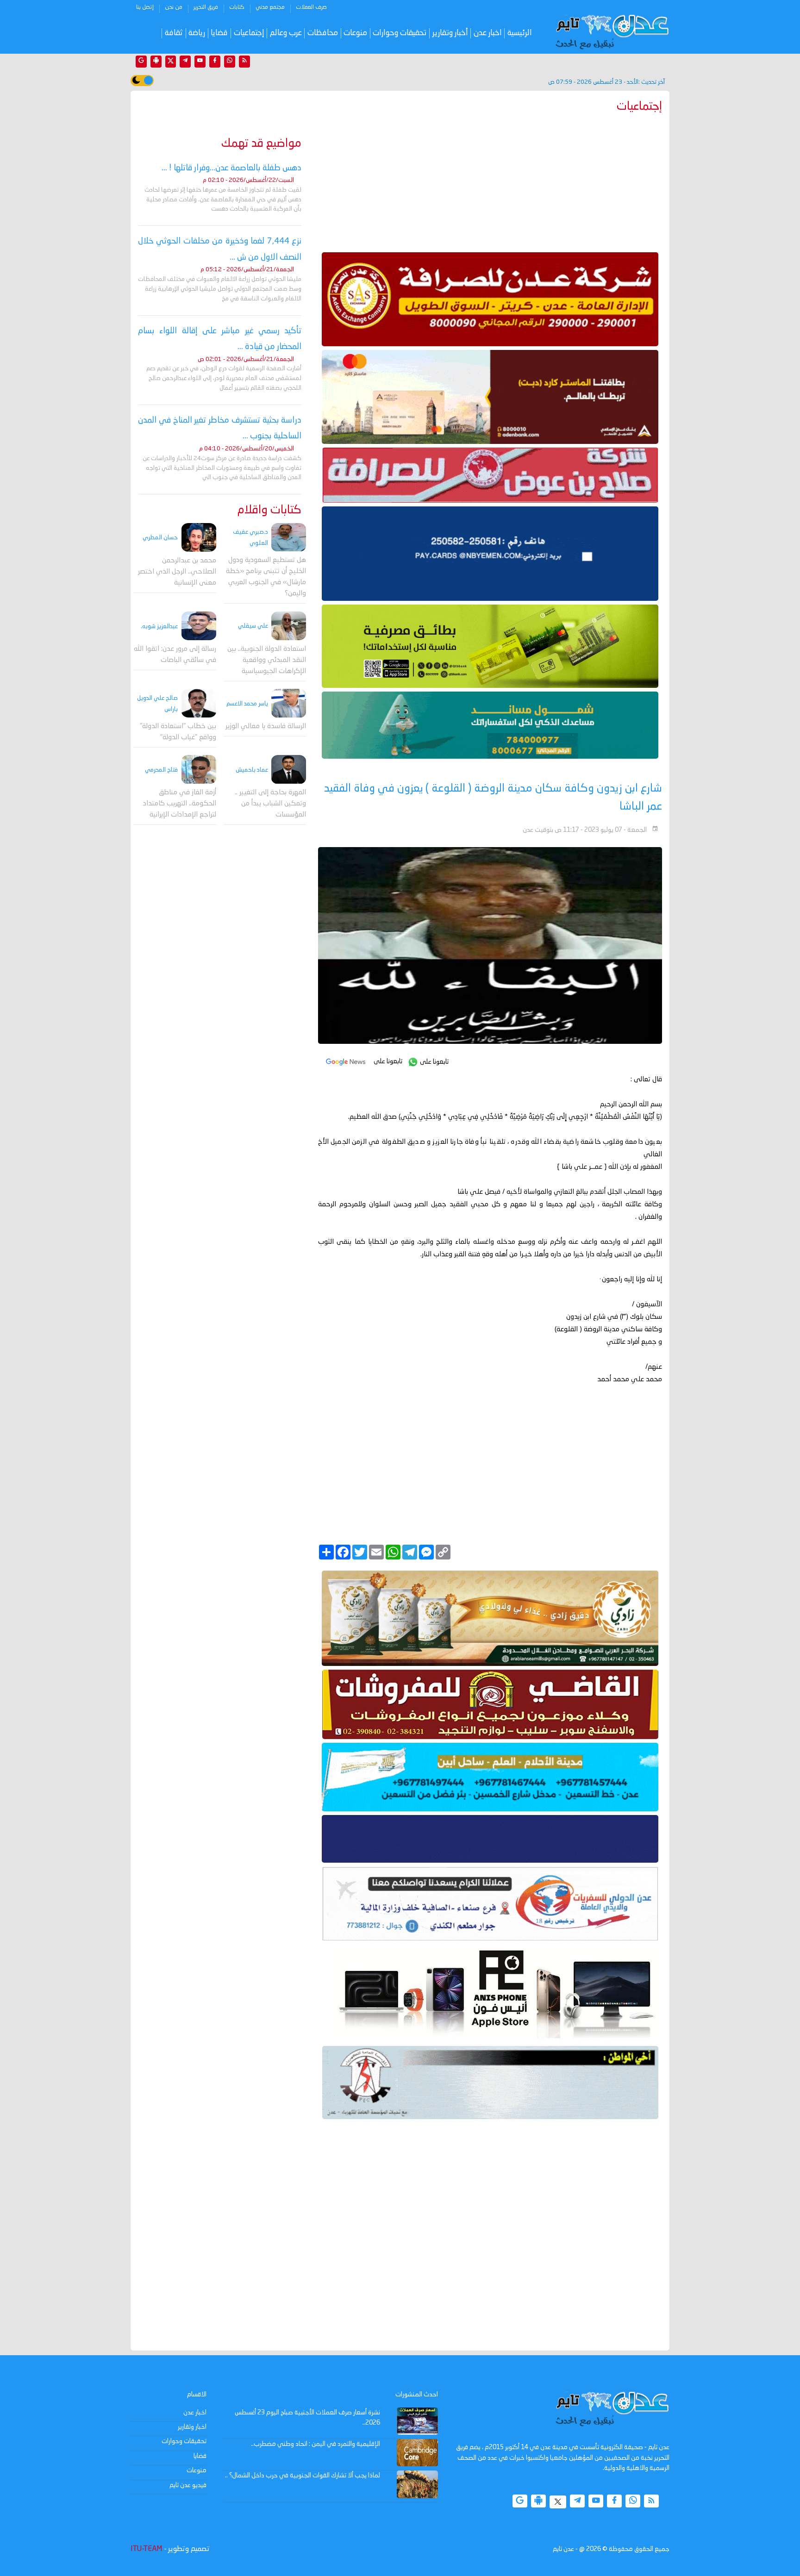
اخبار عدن (488, 33)
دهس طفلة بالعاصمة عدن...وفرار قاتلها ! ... (231, 168)
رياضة (197, 33)
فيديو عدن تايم (188, 2485)
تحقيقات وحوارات (400, 33)
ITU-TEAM (146, 2549)
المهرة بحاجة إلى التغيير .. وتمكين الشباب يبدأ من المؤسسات (270, 804)
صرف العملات (311, 7)
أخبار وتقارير (450, 33)
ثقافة (174, 33)
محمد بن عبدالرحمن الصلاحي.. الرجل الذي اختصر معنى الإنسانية (177, 572)
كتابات (237, 7)
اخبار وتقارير (192, 2427)
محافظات (323, 33)
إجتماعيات (249, 33)
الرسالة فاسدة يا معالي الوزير (266, 727)
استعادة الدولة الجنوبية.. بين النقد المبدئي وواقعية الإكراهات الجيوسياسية (267, 660)
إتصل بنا (145, 7)
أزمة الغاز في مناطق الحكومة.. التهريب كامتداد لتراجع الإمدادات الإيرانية (180, 804)
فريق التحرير (206, 7)
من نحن (174, 7)
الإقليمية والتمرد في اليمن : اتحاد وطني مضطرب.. (316, 2444)
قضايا (219, 33)
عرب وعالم (286, 33)
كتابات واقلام (269, 510)
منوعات (355, 33)
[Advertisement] (490, 181)
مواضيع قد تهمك (261, 144)
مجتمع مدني (270, 7)
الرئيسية (520, 33)
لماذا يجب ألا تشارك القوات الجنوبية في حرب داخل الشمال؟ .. (303, 2476)
